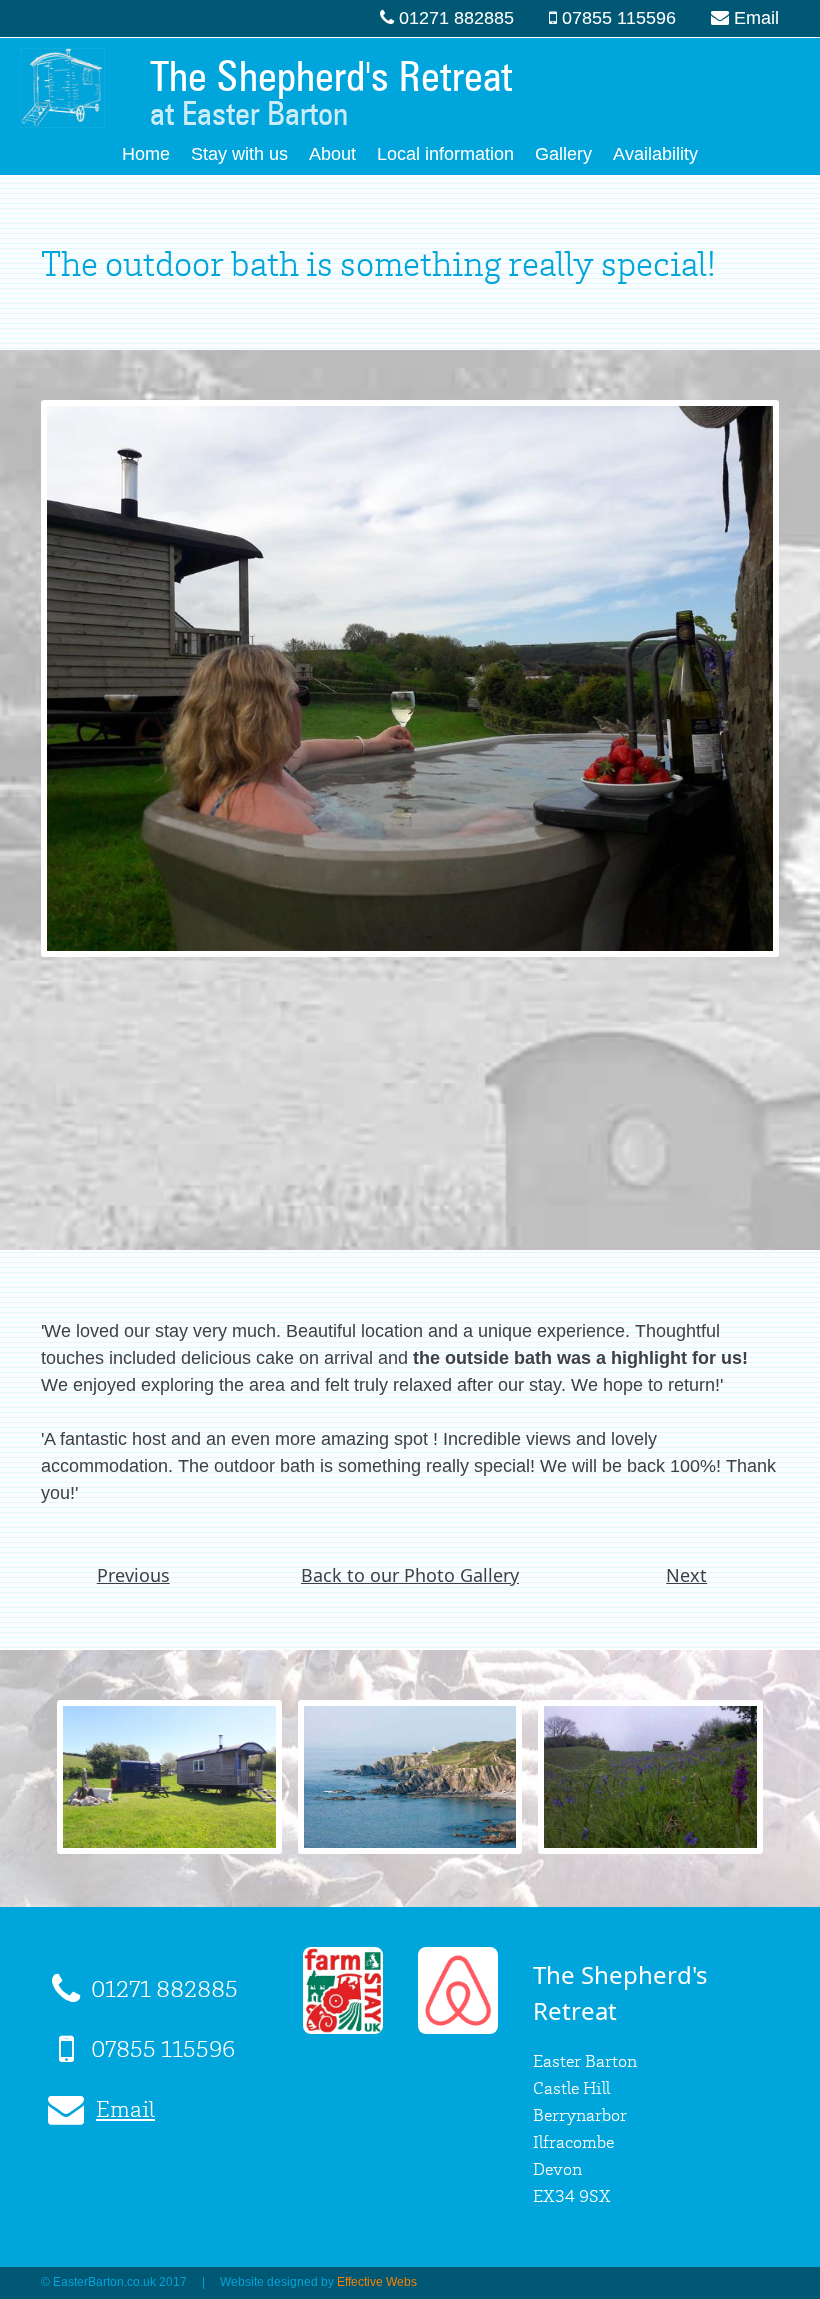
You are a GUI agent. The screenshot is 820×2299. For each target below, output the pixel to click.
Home (146, 154)
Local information (445, 154)
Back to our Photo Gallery (410, 1575)
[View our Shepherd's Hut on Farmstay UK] (343, 2022)
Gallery (563, 154)
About (332, 154)
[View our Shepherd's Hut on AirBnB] (458, 2022)
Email (756, 18)
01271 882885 (456, 18)
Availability (655, 154)
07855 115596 (619, 18)
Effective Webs (377, 2282)
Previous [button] (133, 1575)
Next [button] (686, 1575)
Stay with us (239, 154)
